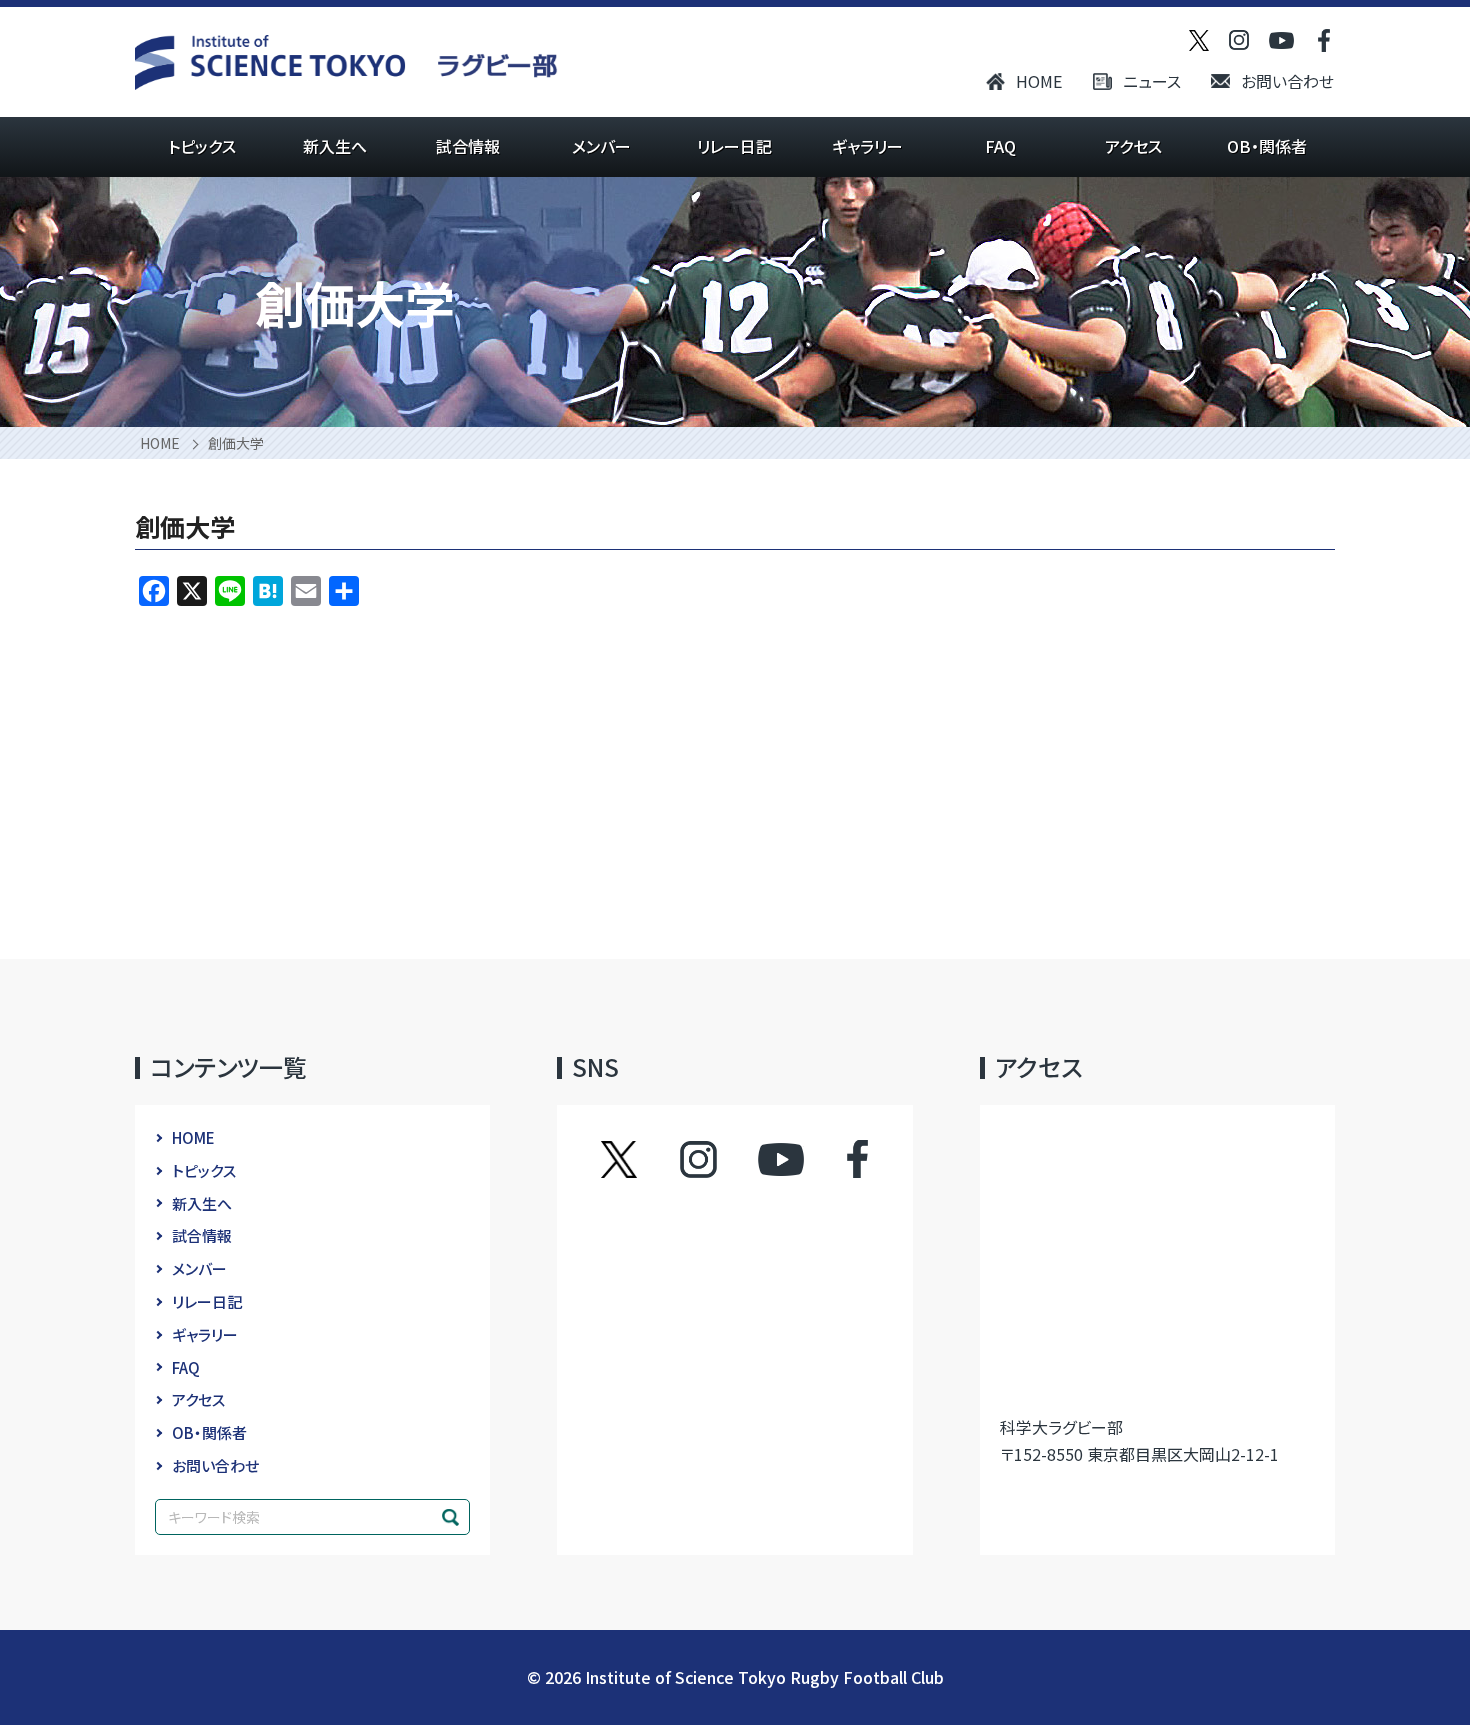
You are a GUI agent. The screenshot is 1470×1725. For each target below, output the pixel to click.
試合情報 (468, 146)
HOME (1039, 81)
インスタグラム (717, 1159)
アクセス (1133, 146)
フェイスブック (837, 1159)
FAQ (1000, 146)
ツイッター (639, 1159)
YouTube (781, 1159)
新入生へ (335, 146)
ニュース (1152, 81)
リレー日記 (734, 146)
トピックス (202, 146)
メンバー (601, 146)
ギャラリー (867, 146)
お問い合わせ (1287, 81)
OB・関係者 (1267, 146)
